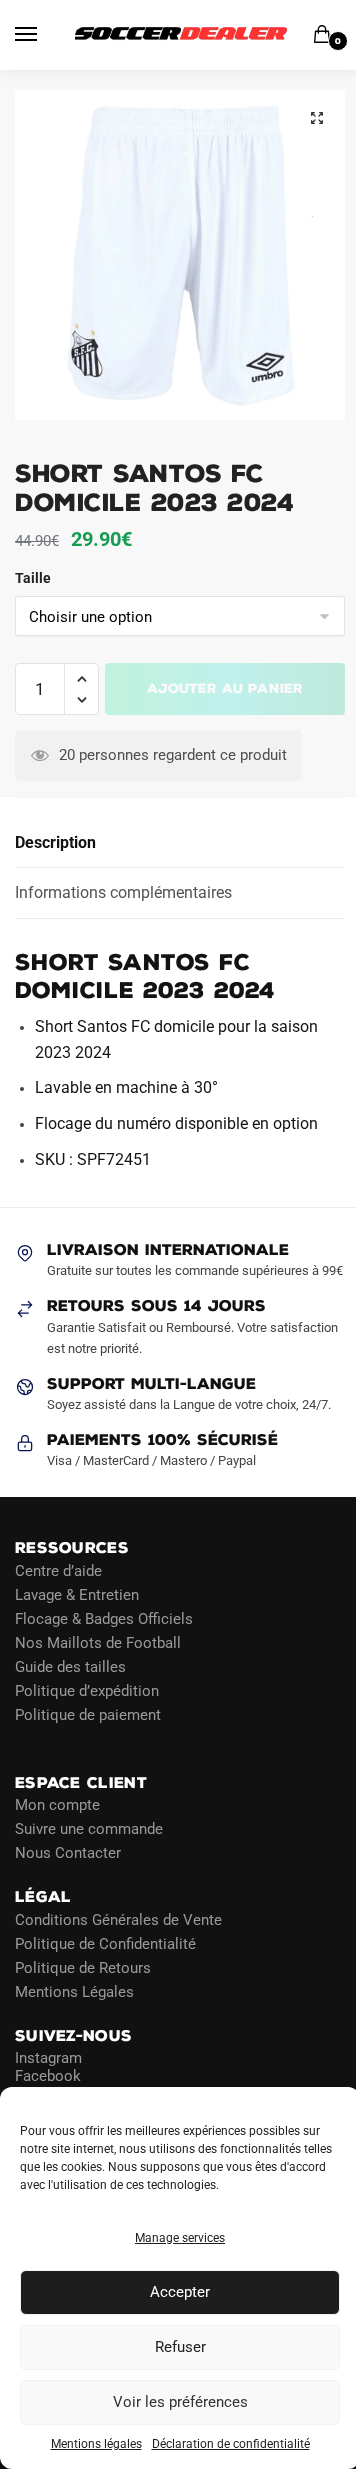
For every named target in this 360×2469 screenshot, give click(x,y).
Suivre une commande (89, 1829)
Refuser (180, 2347)
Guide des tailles (70, 1666)
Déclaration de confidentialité (231, 2444)
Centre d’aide (58, 1570)
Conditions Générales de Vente (118, 1919)
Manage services (180, 2238)
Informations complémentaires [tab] (123, 892)
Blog (30, 1738)
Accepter (180, 2292)
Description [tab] (55, 842)
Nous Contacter (68, 1853)
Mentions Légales (74, 1991)
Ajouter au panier (225, 688)
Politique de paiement (88, 1714)
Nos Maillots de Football (98, 1642)
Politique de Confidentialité (105, 1943)
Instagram (48, 2058)
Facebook (48, 2075)
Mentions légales (96, 2444)
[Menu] (45, 35)
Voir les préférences (180, 2402)
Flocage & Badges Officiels (104, 1618)
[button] (317, 118)
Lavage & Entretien (77, 1594)
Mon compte (57, 1805)
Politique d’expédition (87, 1690)
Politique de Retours (83, 1967)
